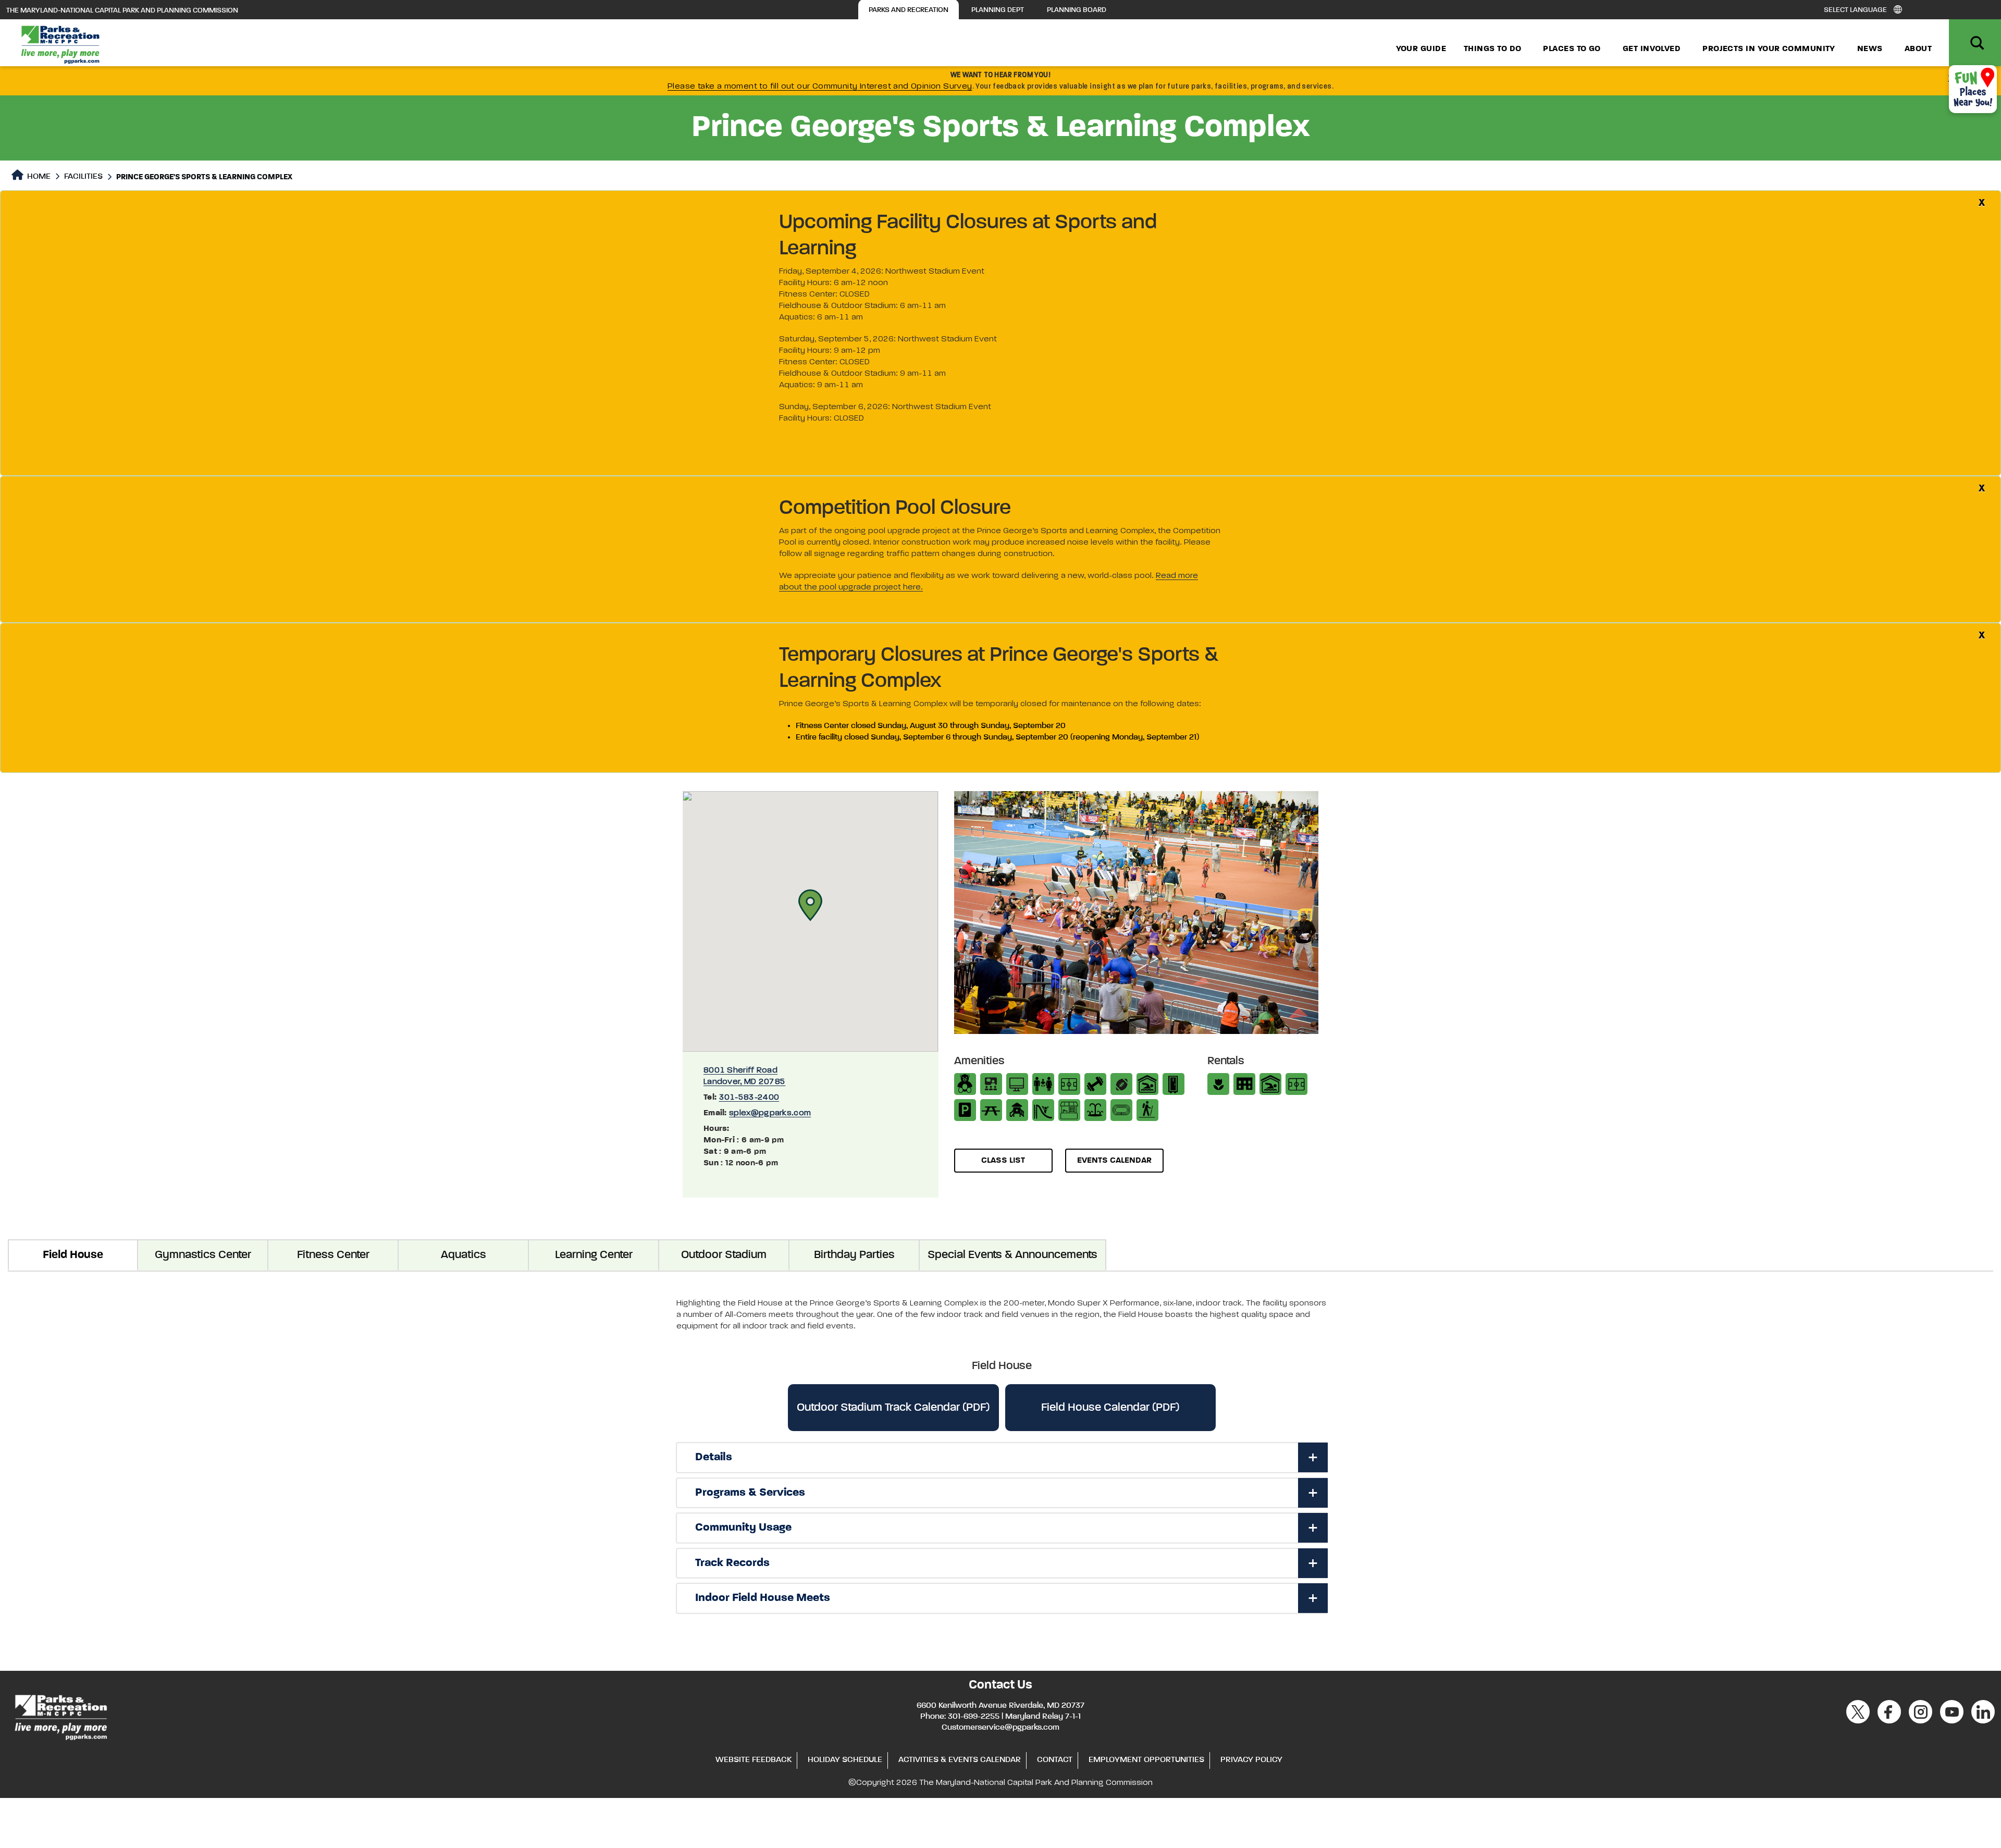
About (1918, 49)
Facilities (83, 177)
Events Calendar (1114, 1161)
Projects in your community (1769, 49)
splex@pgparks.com (770, 1113)
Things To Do (1492, 49)
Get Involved (1652, 49)
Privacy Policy (1251, 1760)
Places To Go (1572, 49)
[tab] (1002, 1458)
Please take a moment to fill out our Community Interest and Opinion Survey (820, 87)
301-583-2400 (749, 1098)
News (1870, 49)
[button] (810, 905)
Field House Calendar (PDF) (1110, 1408)
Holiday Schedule (845, 1760)
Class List (1003, 1161)
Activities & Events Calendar (960, 1760)
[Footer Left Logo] (60, 1716)
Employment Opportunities (1146, 1760)
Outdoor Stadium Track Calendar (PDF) (893, 1408)
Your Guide (1421, 49)
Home (38, 177)
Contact (1055, 1760)
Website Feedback (754, 1760)
